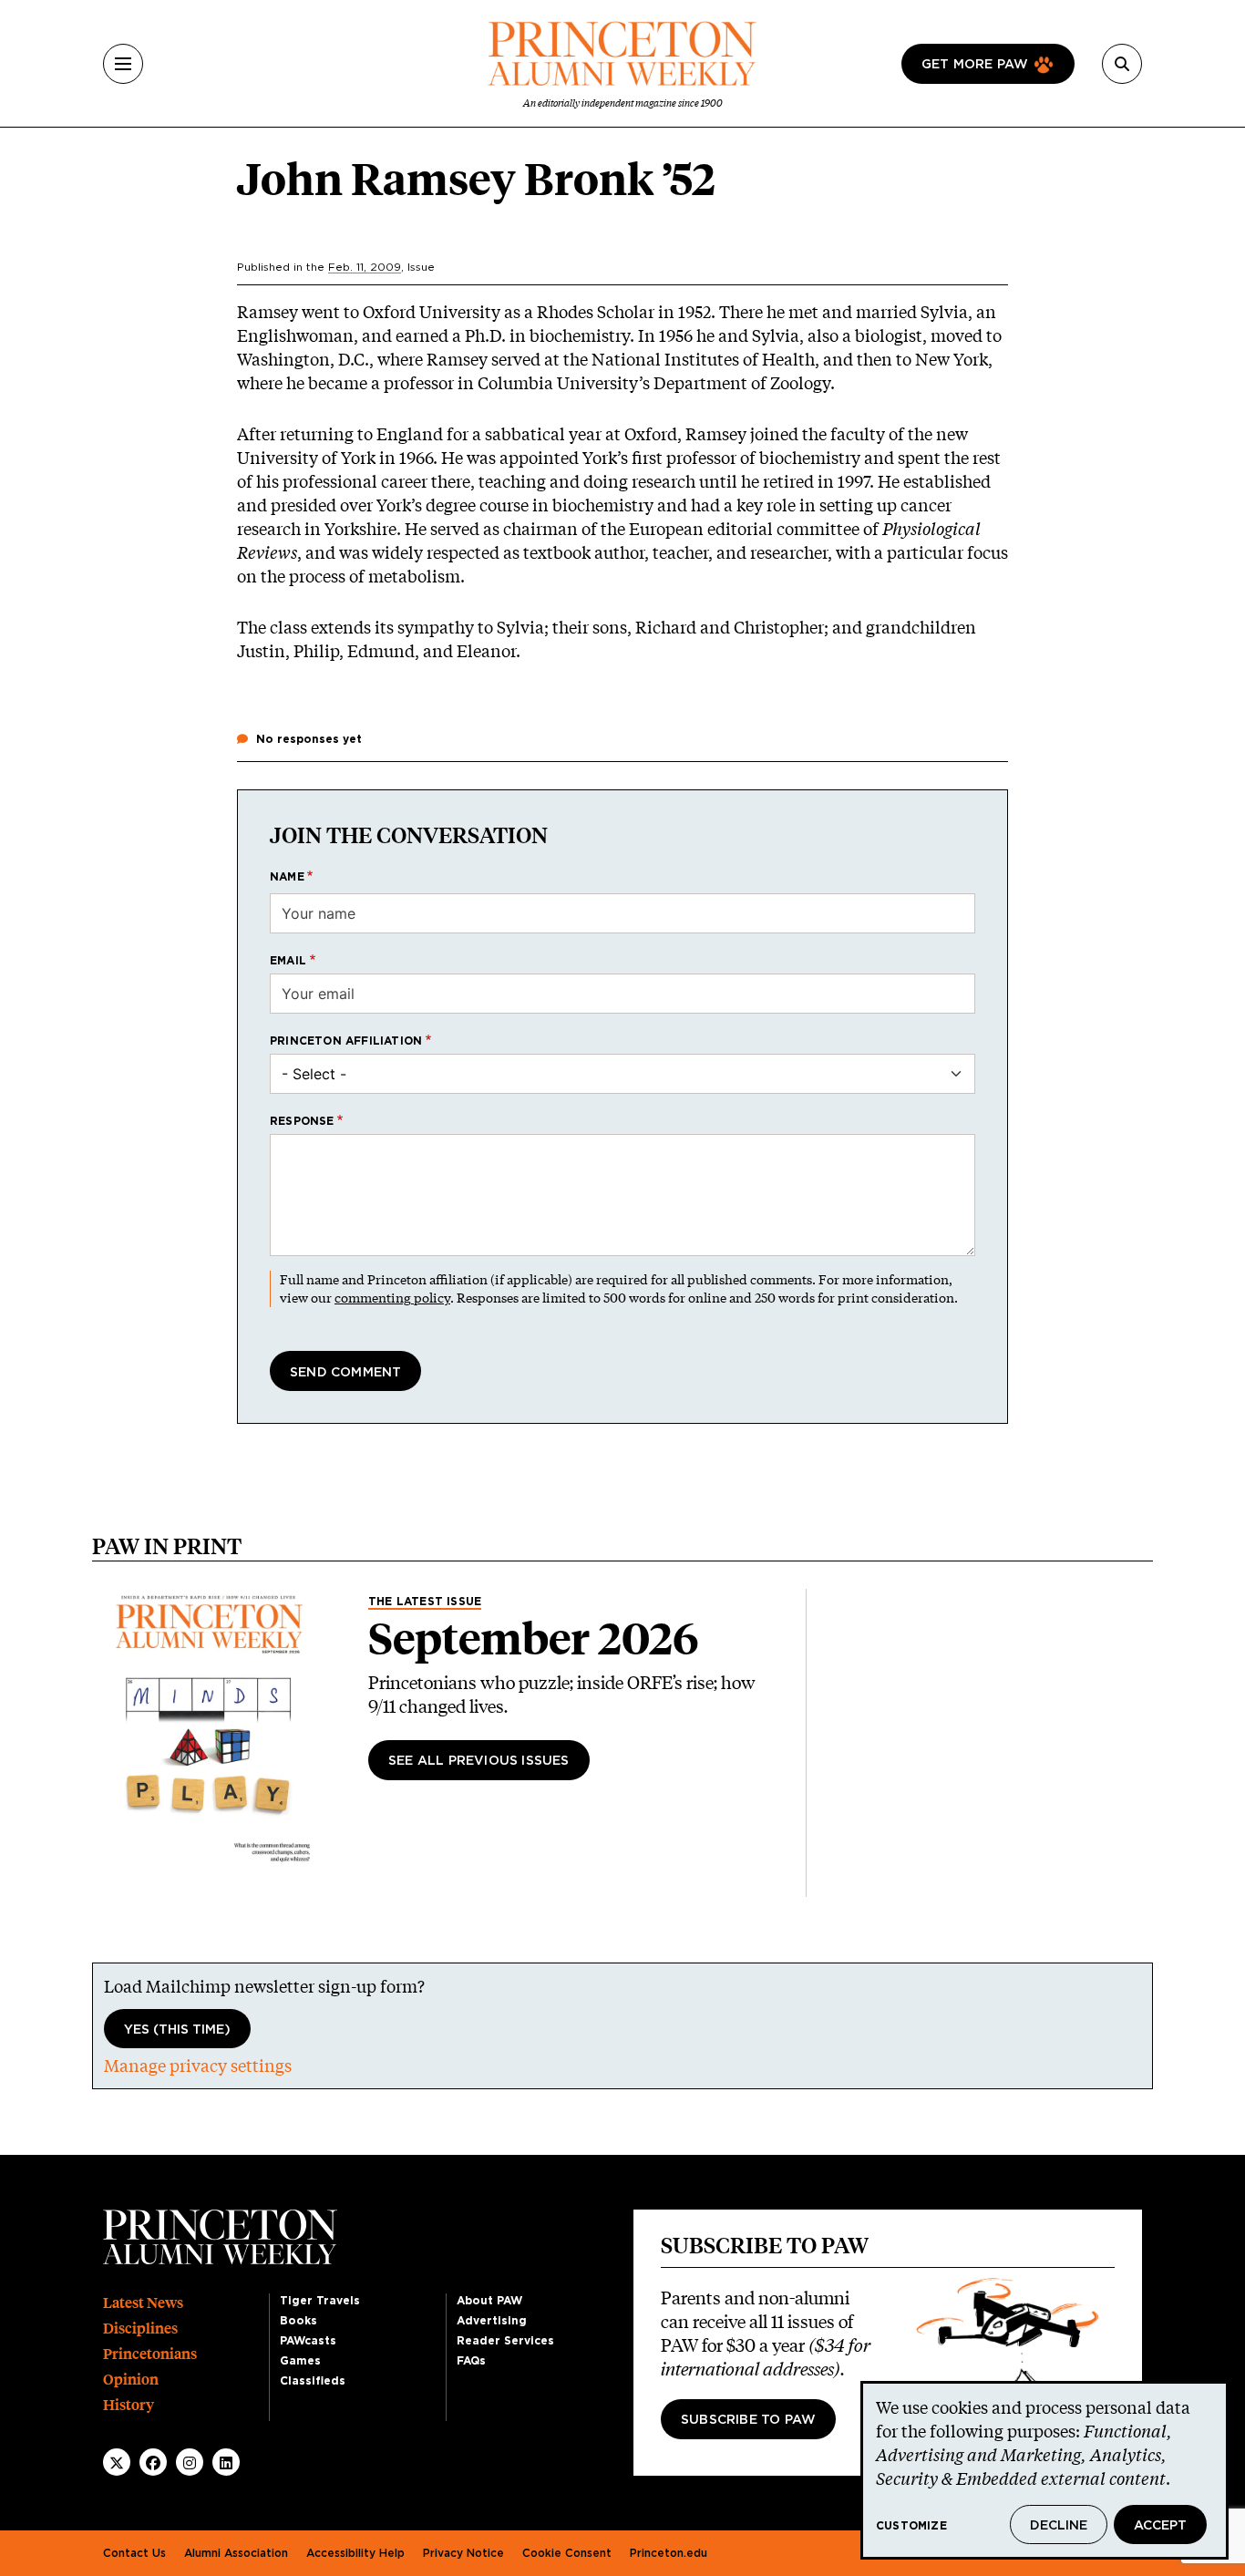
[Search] (1122, 64)
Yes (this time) (177, 2030)
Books (298, 2321)
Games (300, 2361)
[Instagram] (190, 2463)
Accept (1160, 2526)
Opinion (131, 2380)
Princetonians (150, 2354)
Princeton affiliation (346, 1041)
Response (302, 1121)
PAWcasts (308, 2341)
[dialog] (1044, 2470)
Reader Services (505, 2341)
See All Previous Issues (479, 1761)
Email (288, 961)
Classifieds (313, 2381)
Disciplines (140, 2329)
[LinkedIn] (226, 2463)
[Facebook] (153, 2463)
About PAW (489, 2301)
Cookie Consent (567, 2553)
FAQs (471, 2361)
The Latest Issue (425, 1602)
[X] (117, 2463)
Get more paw (975, 65)
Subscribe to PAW (748, 2420)
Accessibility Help (355, 2553)
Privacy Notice (463, 2553)
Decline (1059, 2526)
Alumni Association (236, 2553)
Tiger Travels (320, 2301)
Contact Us (134, 2553)
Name (287, 877)
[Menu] (123, 64)
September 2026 (534, 1639)
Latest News (143, 2303)
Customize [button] (911, 2526)
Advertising (492, 2321)
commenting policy (392, 1298)
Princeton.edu (669, 2553)
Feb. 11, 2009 (365, 267)
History (129, 2405)
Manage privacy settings (198, 2066)
